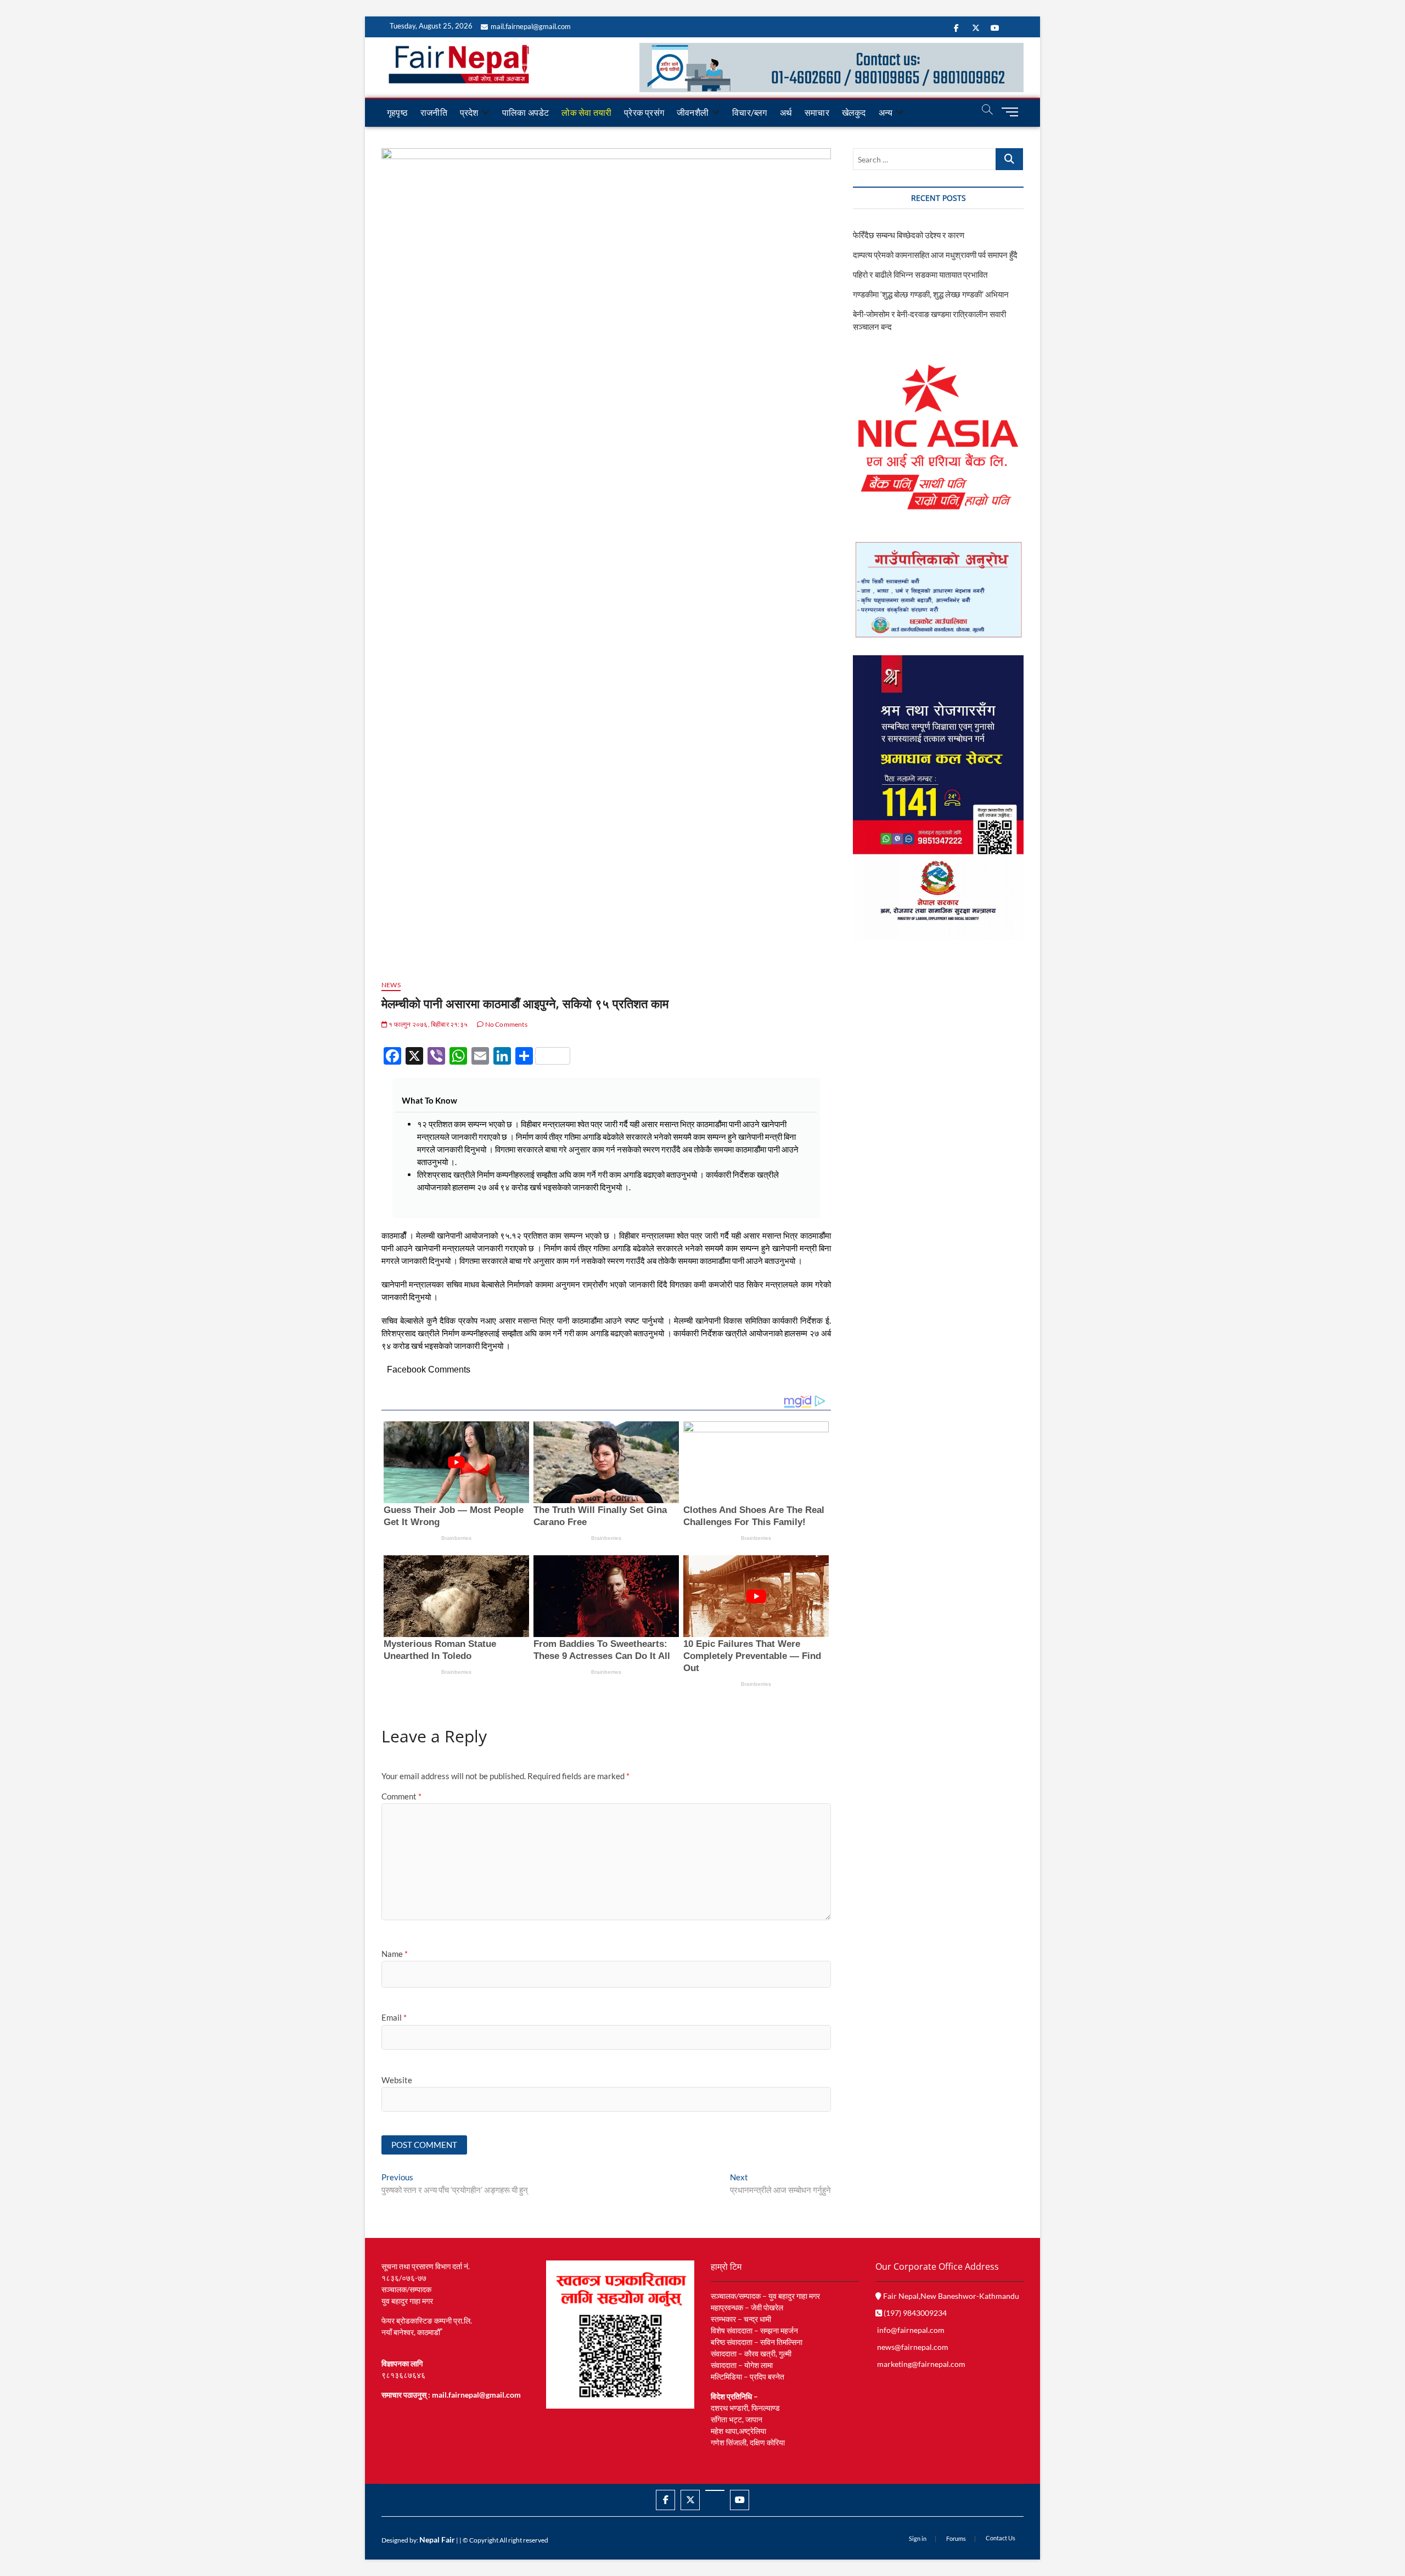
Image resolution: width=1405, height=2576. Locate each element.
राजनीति (434, 112)
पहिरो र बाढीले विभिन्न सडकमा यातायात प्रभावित (920, 274)
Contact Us (1001, 2538)
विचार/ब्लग (749, 112)
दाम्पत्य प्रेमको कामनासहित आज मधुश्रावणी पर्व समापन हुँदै (935, 255)
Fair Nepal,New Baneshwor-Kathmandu (950, 2296)
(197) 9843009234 (914, 2313)
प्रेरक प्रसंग (644, 112)
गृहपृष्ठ (397, 112)
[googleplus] (715, 2490)
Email (394, 2017)
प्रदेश (469, 112)
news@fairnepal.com (913, 2347)
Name (395, 1954)
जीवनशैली (693, 112)
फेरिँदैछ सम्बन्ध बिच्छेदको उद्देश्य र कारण (909, 235)
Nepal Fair (437, 2540)
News (391, 985)
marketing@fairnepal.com (921, 2364)
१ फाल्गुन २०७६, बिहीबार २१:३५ (428, 1024)
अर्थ (786, 112)
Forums (956, 2538)
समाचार (817, 112)
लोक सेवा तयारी (586, 112)
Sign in (918, 2538)
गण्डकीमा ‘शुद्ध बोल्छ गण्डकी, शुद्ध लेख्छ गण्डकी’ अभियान (931, 294)
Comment (401, 1796)
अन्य (886, 112)
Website (397, 2080)
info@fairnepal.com (911, 2330)
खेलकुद (854, 112)
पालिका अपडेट (526, 112)
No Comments (505, 1024)
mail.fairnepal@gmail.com (531, 26)
